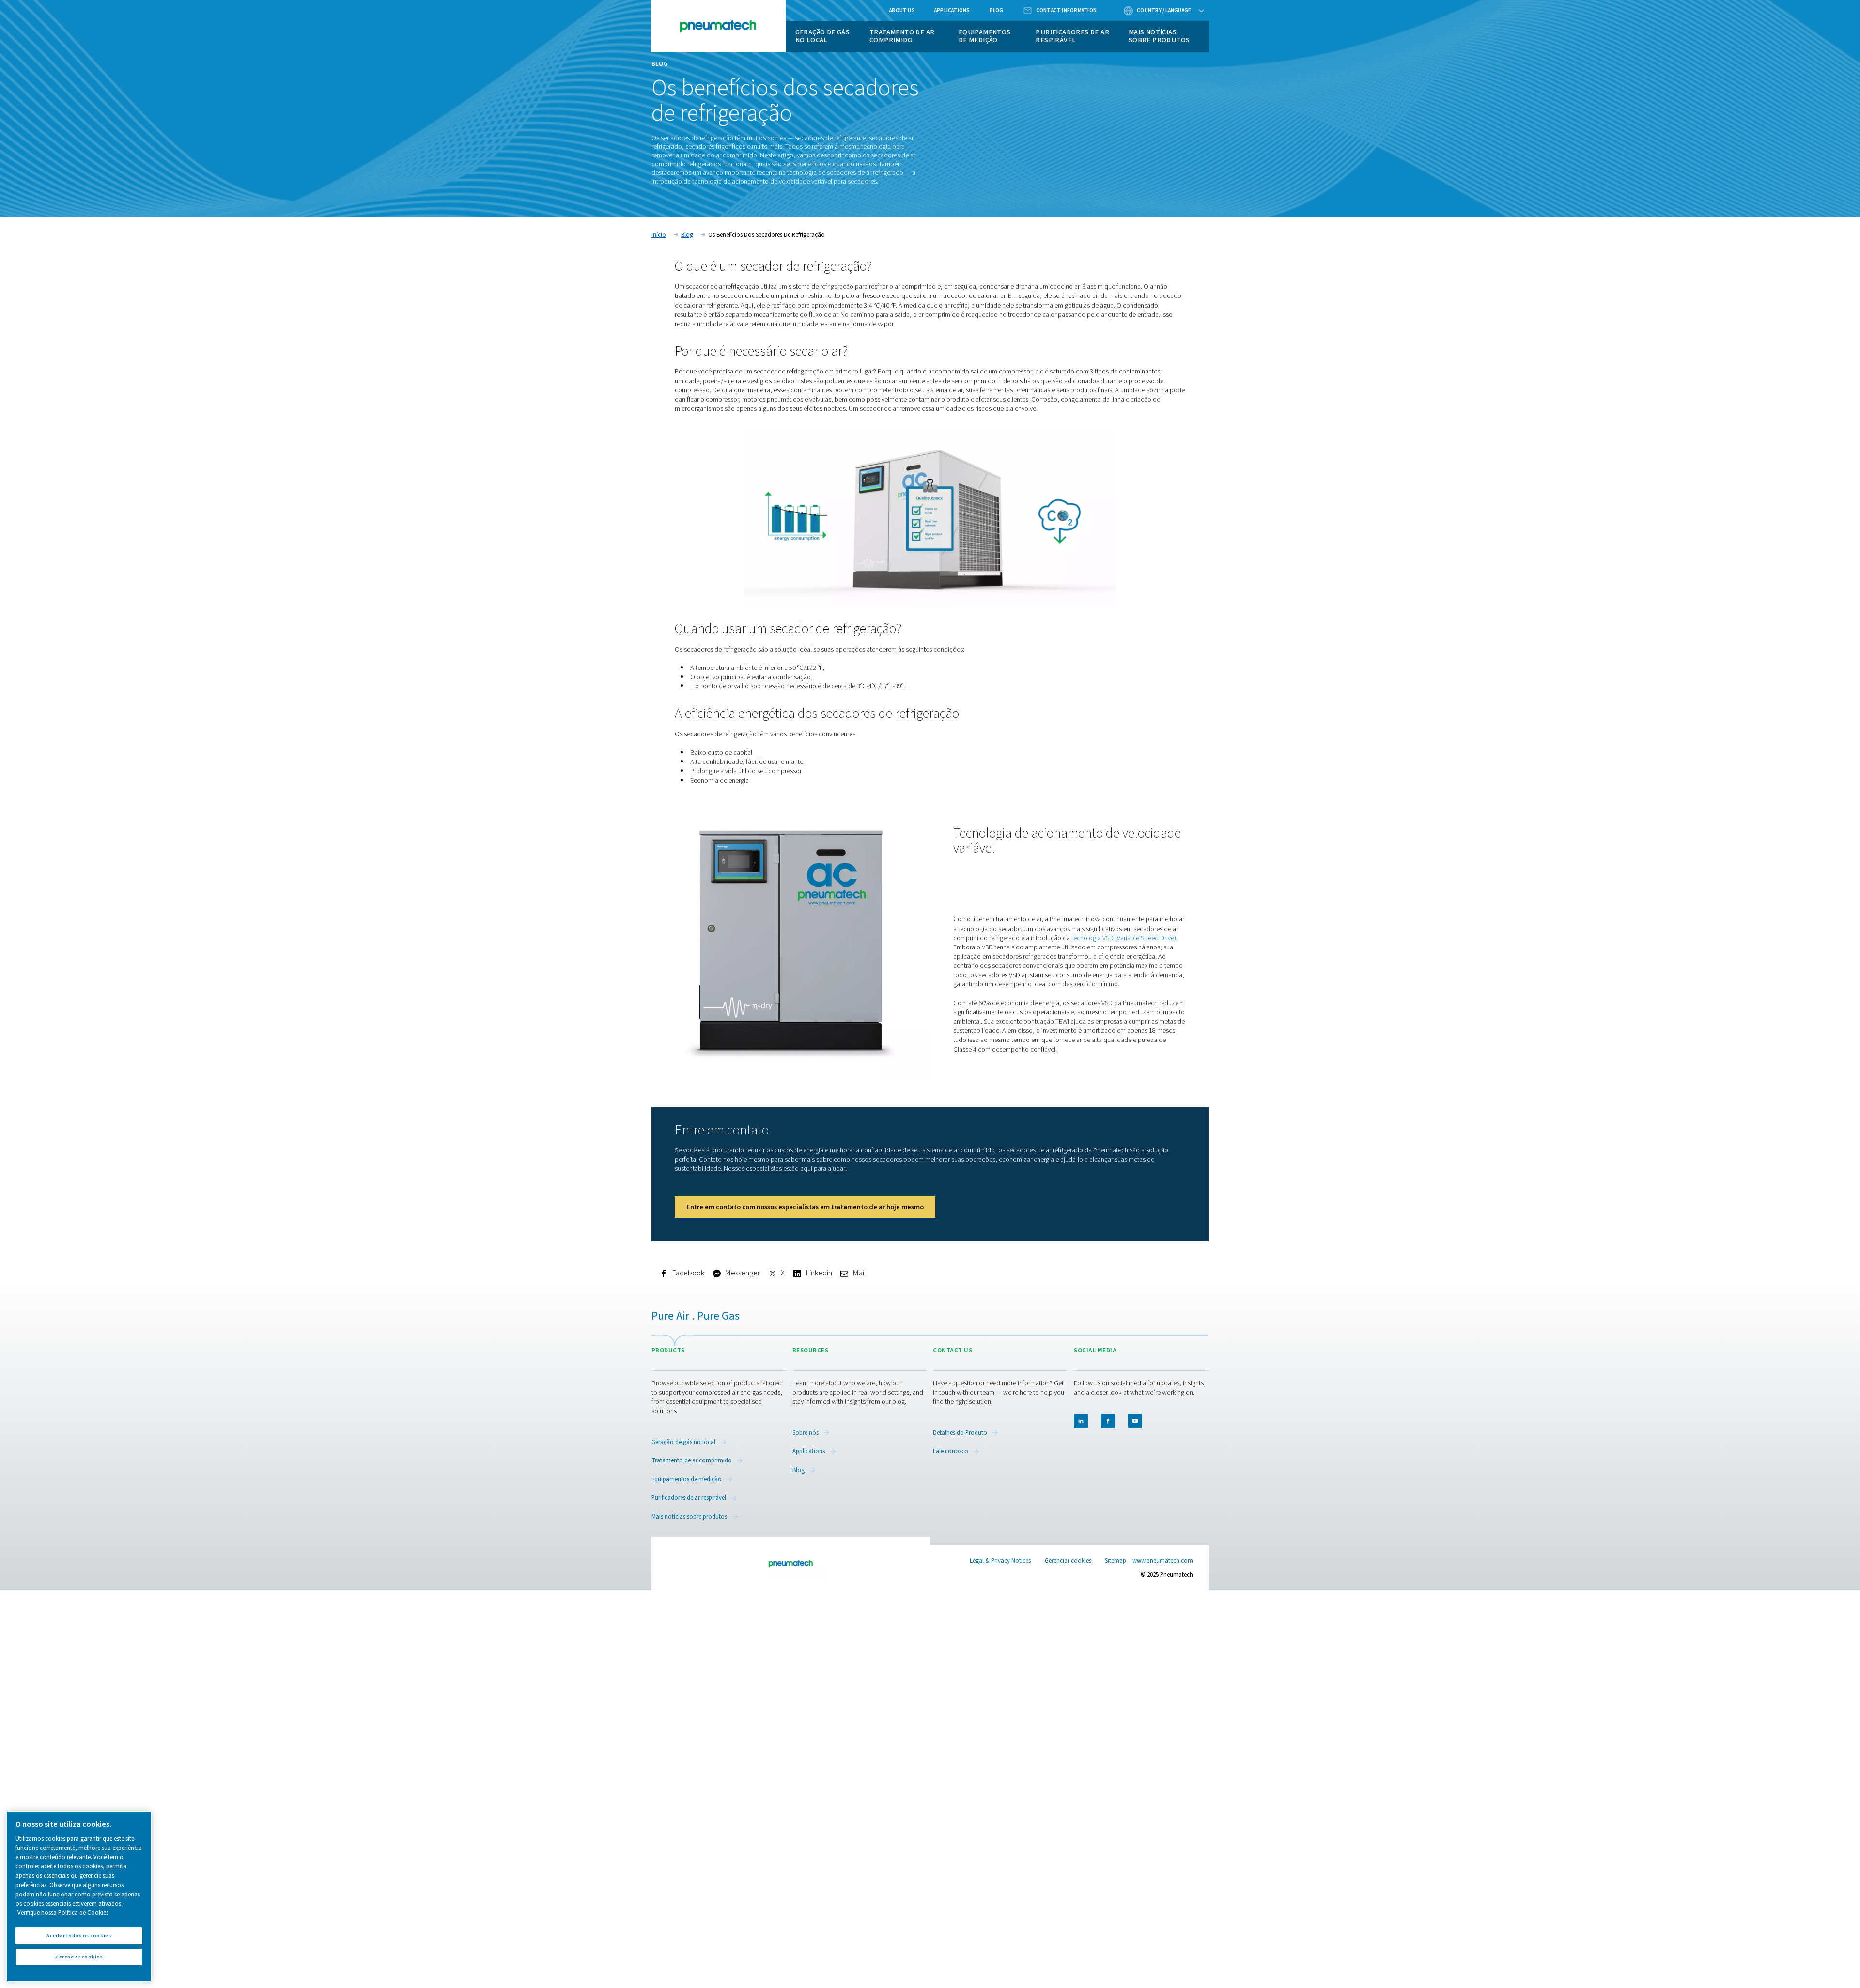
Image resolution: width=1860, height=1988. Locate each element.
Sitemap (1116, 1561)
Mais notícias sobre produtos (1159, 36)
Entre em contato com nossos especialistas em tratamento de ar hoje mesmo (805, 1207)
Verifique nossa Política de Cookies (63, 1913)
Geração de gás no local (823, 36)
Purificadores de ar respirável (1072, 36)
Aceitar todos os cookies (79, 1935)
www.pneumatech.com (1163, 1561)
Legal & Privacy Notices (1000, 1561)
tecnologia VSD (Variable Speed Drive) (1124, 938)
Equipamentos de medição (985, 36)
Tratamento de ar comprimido (902, 36)
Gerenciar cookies (1068, 1561)
